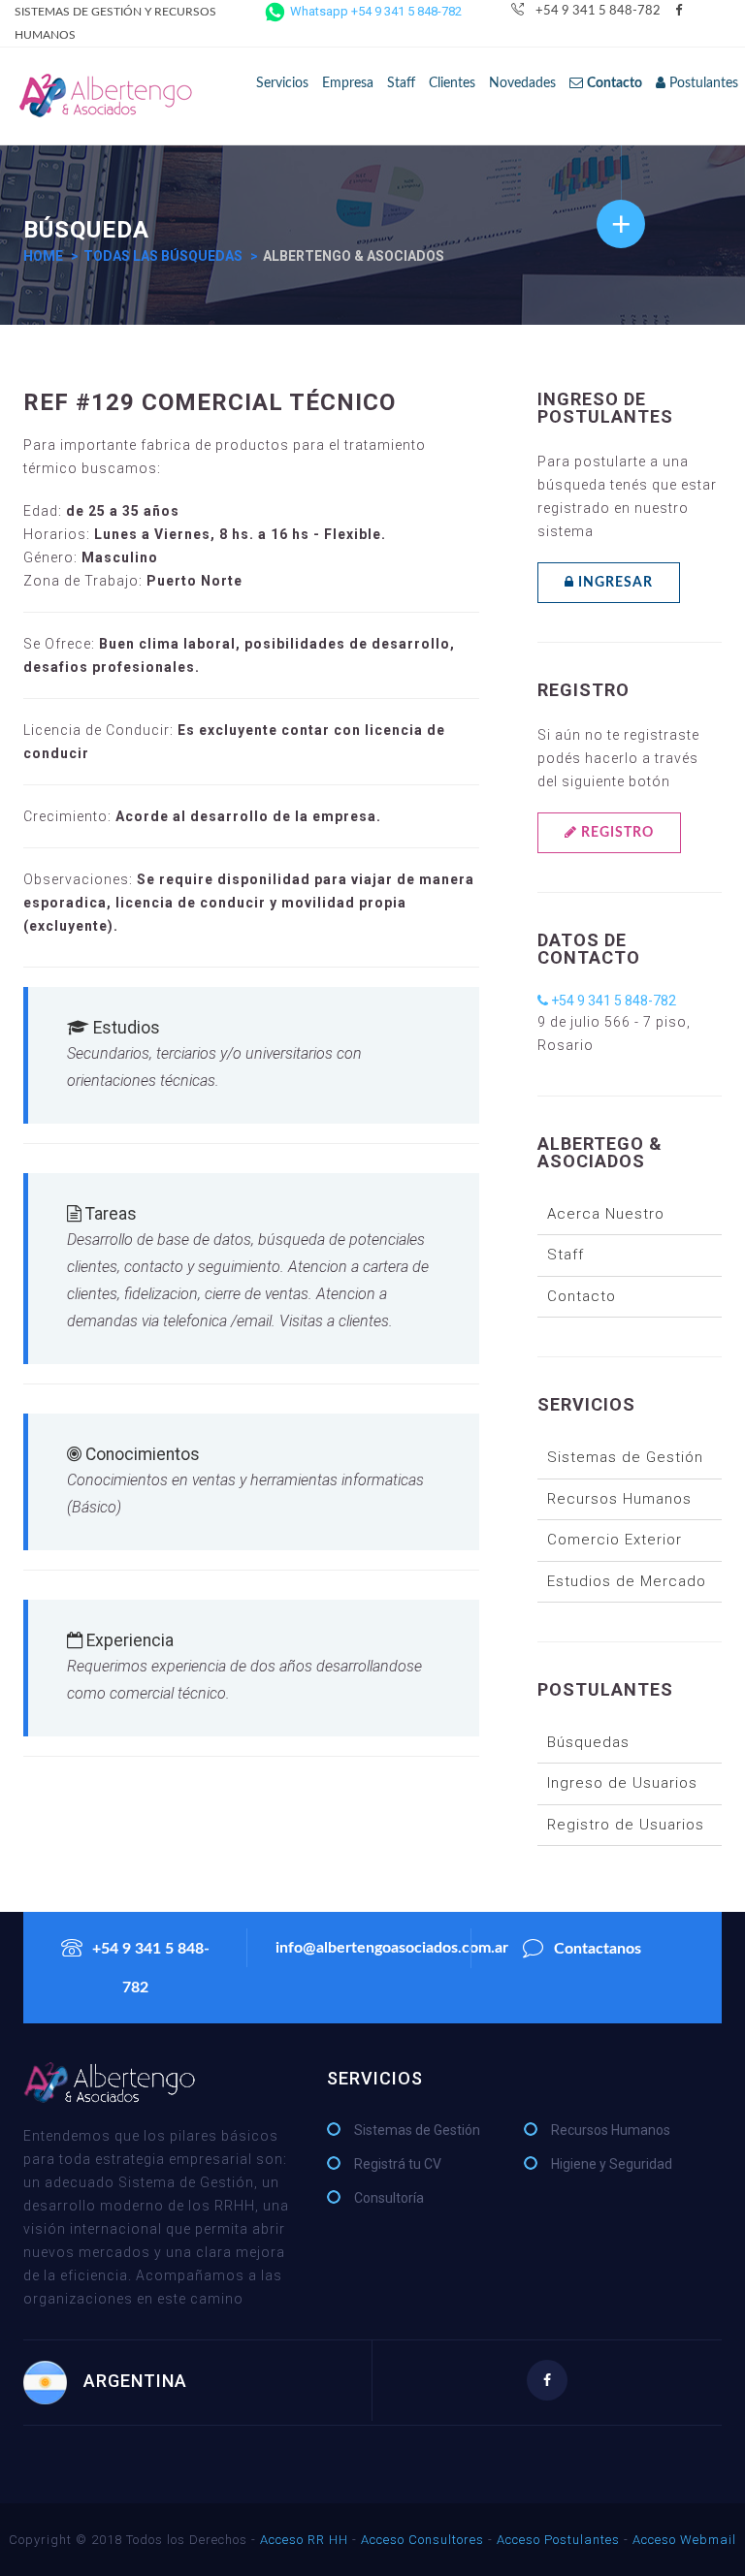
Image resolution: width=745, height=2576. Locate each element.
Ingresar (614, 583)
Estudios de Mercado (627, 1581)
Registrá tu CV (398, 2164)
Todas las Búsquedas (163, 256)
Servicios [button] (282, 83)
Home (43, 256)
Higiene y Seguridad (612, 2164)
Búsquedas (588, 1742)
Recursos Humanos (619, 1499)
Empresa (348, 83)
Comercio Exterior (615, 1540)
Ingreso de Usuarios (622, 1783)
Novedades (522, 83)
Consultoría (389, 2198)
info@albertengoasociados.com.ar (372, 1948)
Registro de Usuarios (626, 1825)
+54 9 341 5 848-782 (598, 11)
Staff (401, 83)
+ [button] (621, 223)
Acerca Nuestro (606, 1214)
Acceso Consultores (422, 2540)
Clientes (452, 83)
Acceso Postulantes (558, 2540)
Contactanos (598, 1949)
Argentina (135, 2381)
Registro (615, 833)
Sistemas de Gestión (625, 1457)
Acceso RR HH (304, 2540)
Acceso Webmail (684, 2540)
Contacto (582, 1296)
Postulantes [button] (702, 83)
